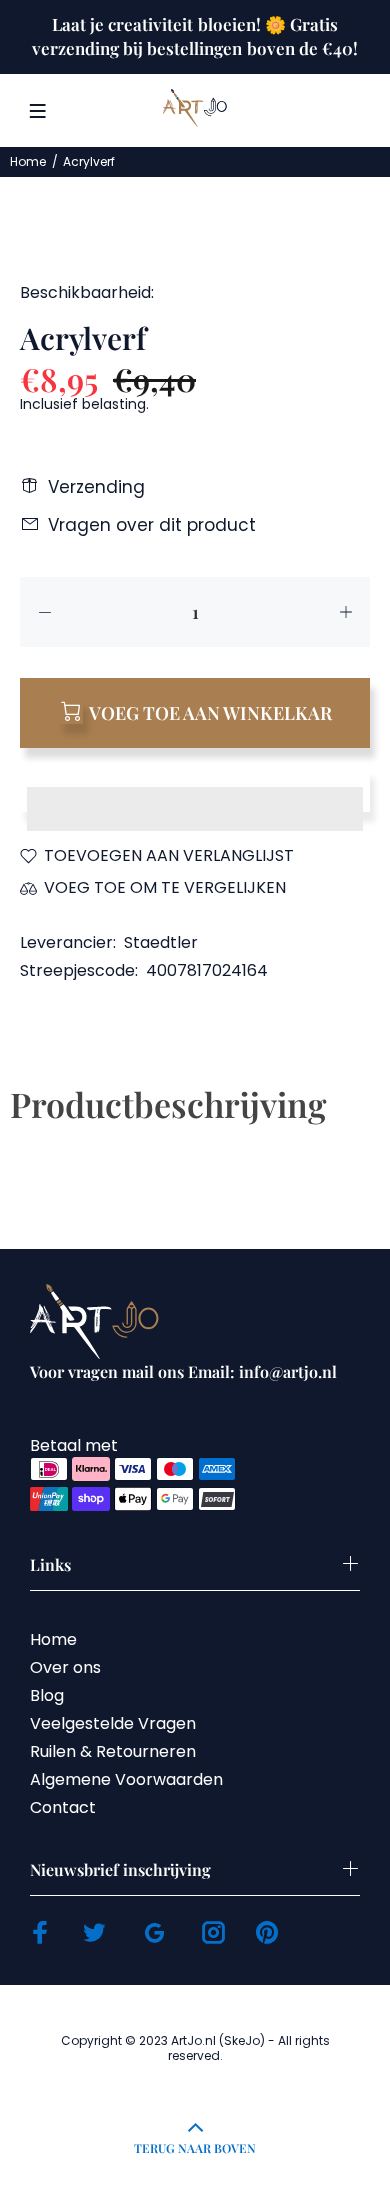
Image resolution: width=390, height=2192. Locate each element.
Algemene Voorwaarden (126, 1779)
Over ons (65, 1667)
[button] (195, 790)
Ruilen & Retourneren (113, 1751)
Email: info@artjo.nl (262, 1371)
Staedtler (161, 942)
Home (28, 161)
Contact (63, 1807)
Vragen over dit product (152, 525)
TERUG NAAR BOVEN (195, 2148)
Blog (47, 1695)
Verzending (96, 487)
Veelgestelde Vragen (113, 1723)
